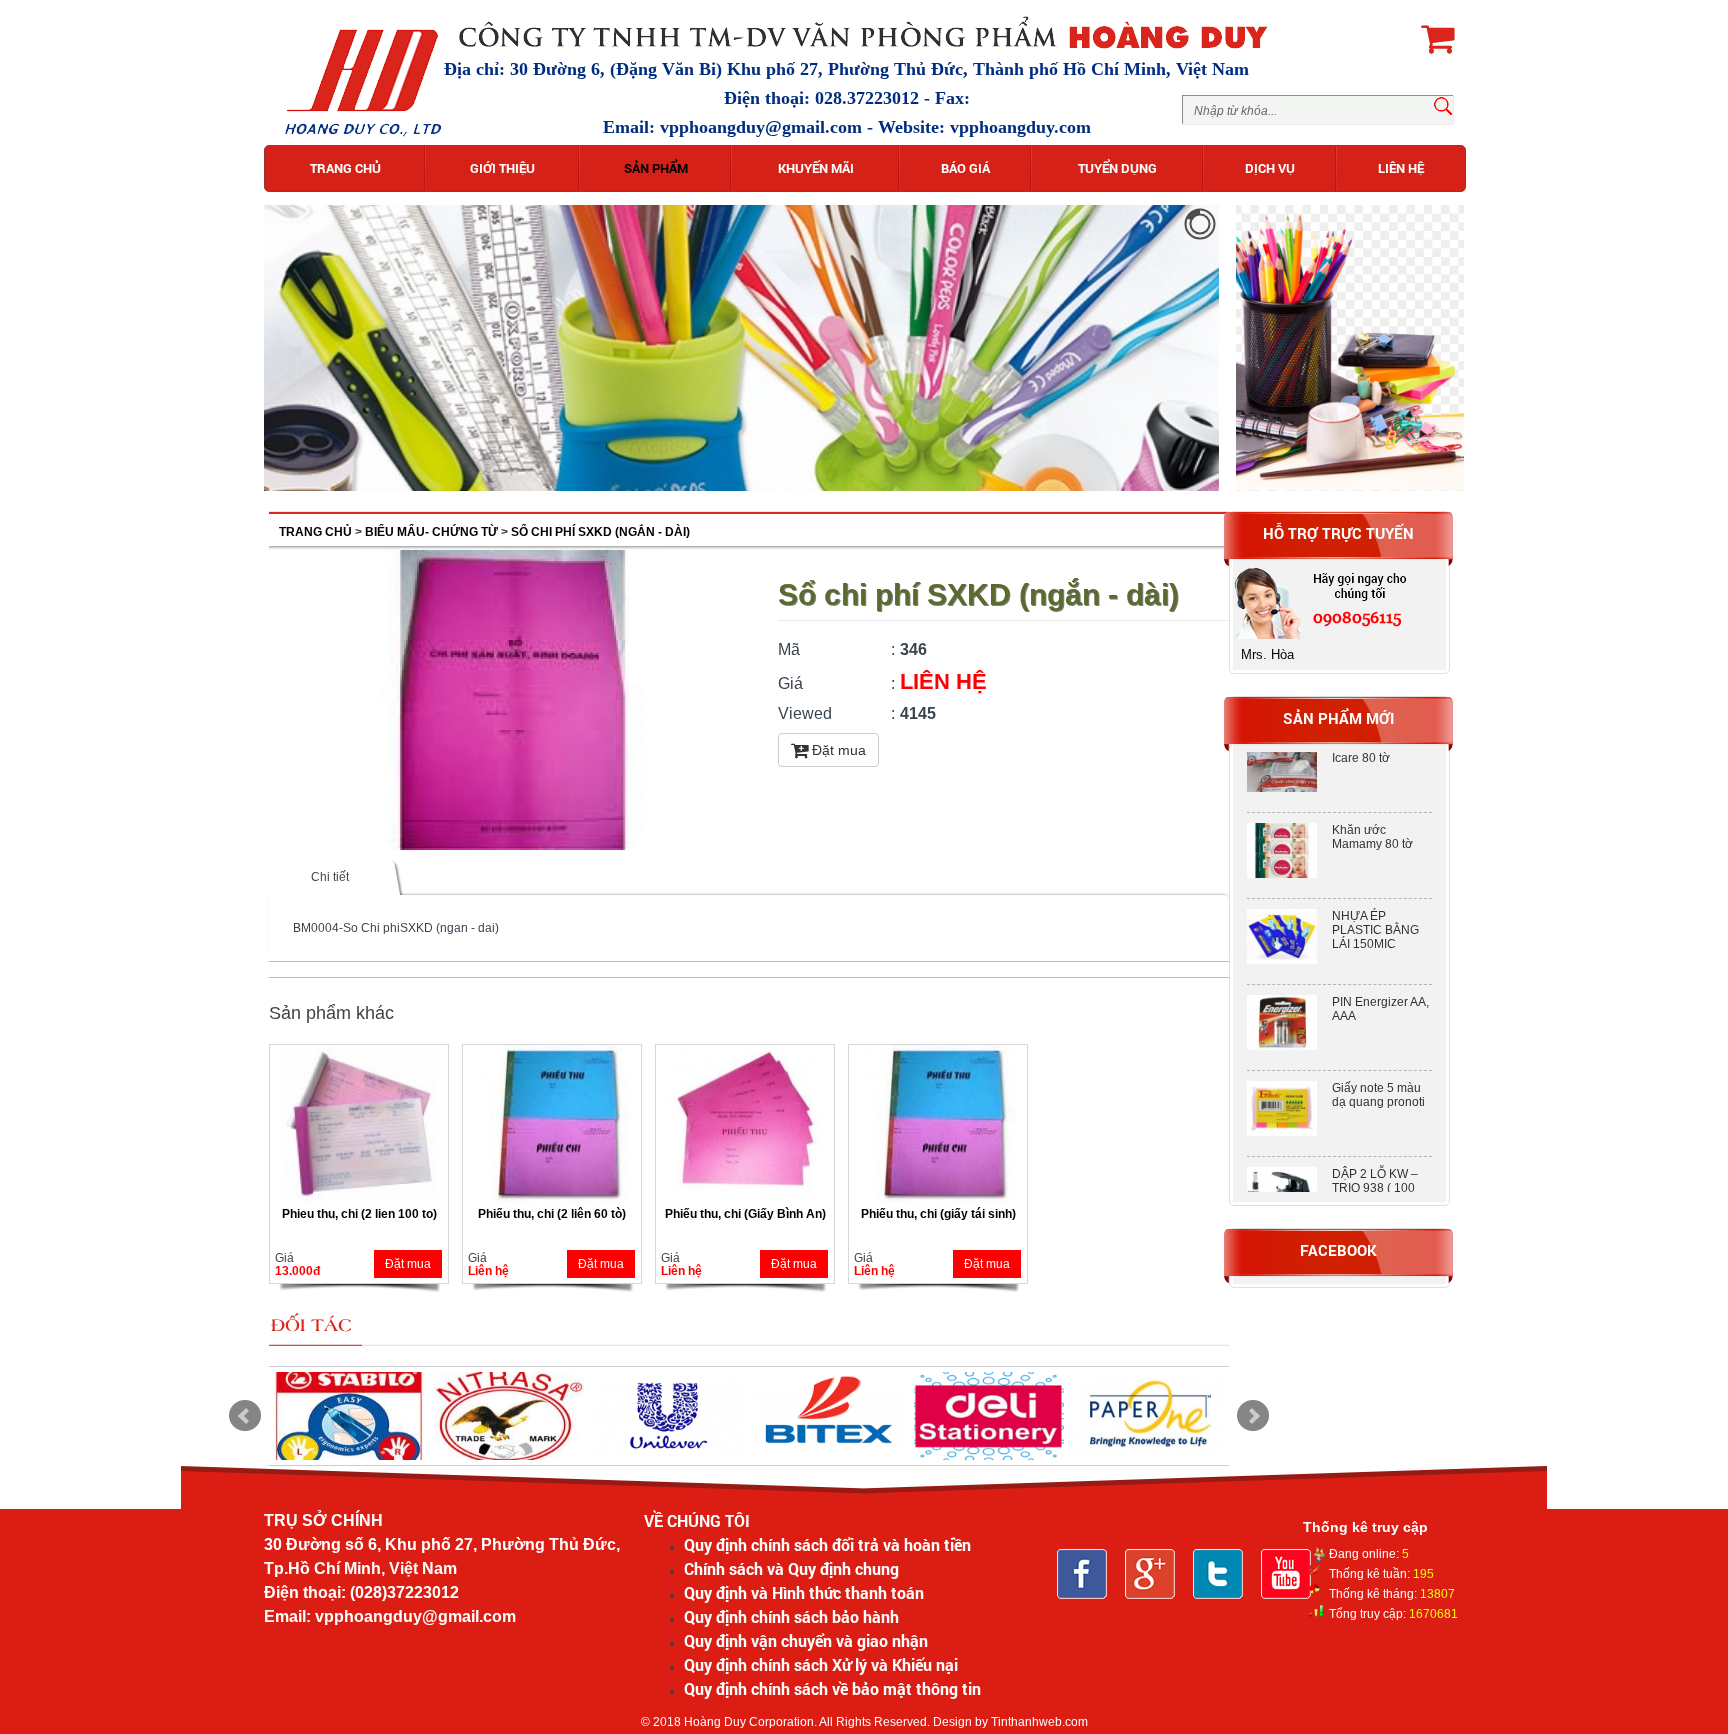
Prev (245, 1416)
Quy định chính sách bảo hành (791, 1616)
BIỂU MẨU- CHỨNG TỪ (431, 532)
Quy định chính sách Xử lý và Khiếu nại (821, 1664)
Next (1253, 1416)
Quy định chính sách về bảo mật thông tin (832, 1688)
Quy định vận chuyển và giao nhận (806, 1640)
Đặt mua (837, 750)
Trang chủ (315, 532)
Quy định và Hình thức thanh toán (804, 1592)
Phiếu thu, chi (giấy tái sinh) (938, 1214)
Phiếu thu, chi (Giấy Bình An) (745, 1214)
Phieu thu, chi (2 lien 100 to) (359, 1214)
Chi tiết (330, 877)
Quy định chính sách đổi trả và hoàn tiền (827, 1544)
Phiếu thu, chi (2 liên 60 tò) (552, 1214)
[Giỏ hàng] (1437, 38)
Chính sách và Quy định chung (791, 1568)
